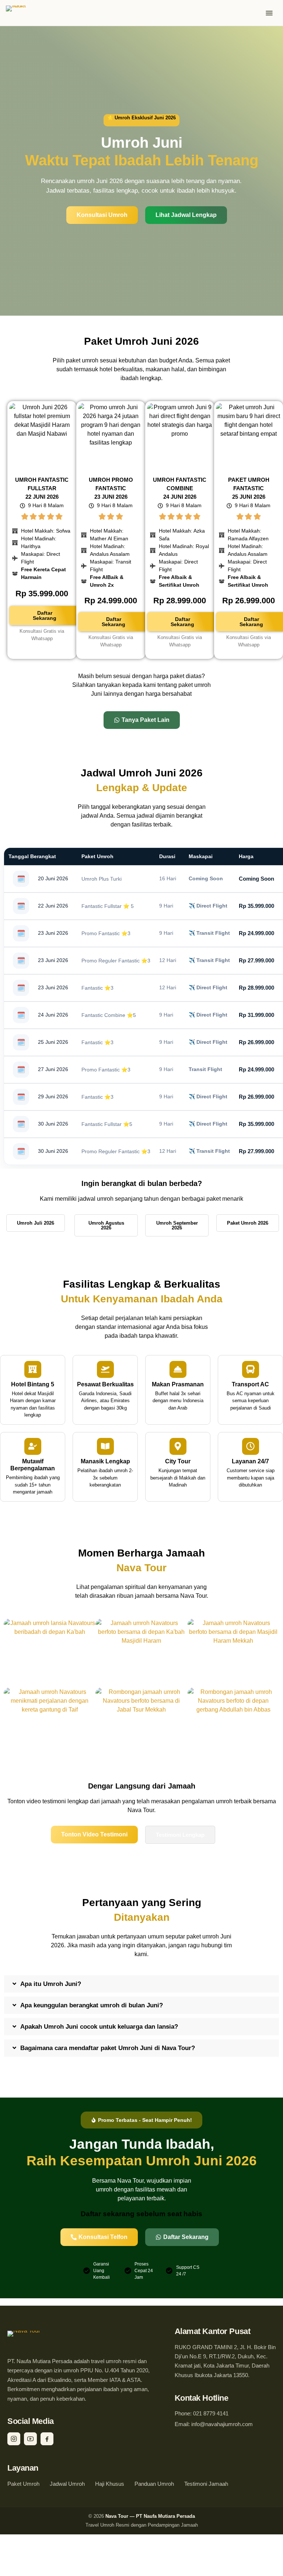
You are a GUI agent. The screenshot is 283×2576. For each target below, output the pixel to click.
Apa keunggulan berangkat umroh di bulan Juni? (92, 2005)
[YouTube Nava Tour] (30, 2439)
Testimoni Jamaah (206, 2484)
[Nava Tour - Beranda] (22, 13)
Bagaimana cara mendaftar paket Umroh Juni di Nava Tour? (108, 2048)
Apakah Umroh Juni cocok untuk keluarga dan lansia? (99, 2027)
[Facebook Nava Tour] (47, 2439)
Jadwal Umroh (67, 2484)
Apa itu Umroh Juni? (51, 1984)
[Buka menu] (269, 13)
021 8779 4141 (211, 2414)
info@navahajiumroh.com (222, 2424)
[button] (141, 1984)
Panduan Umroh (154, 2484)
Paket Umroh (23, 2484)
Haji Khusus (110, 2484)
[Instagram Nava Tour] (14, 2439)
